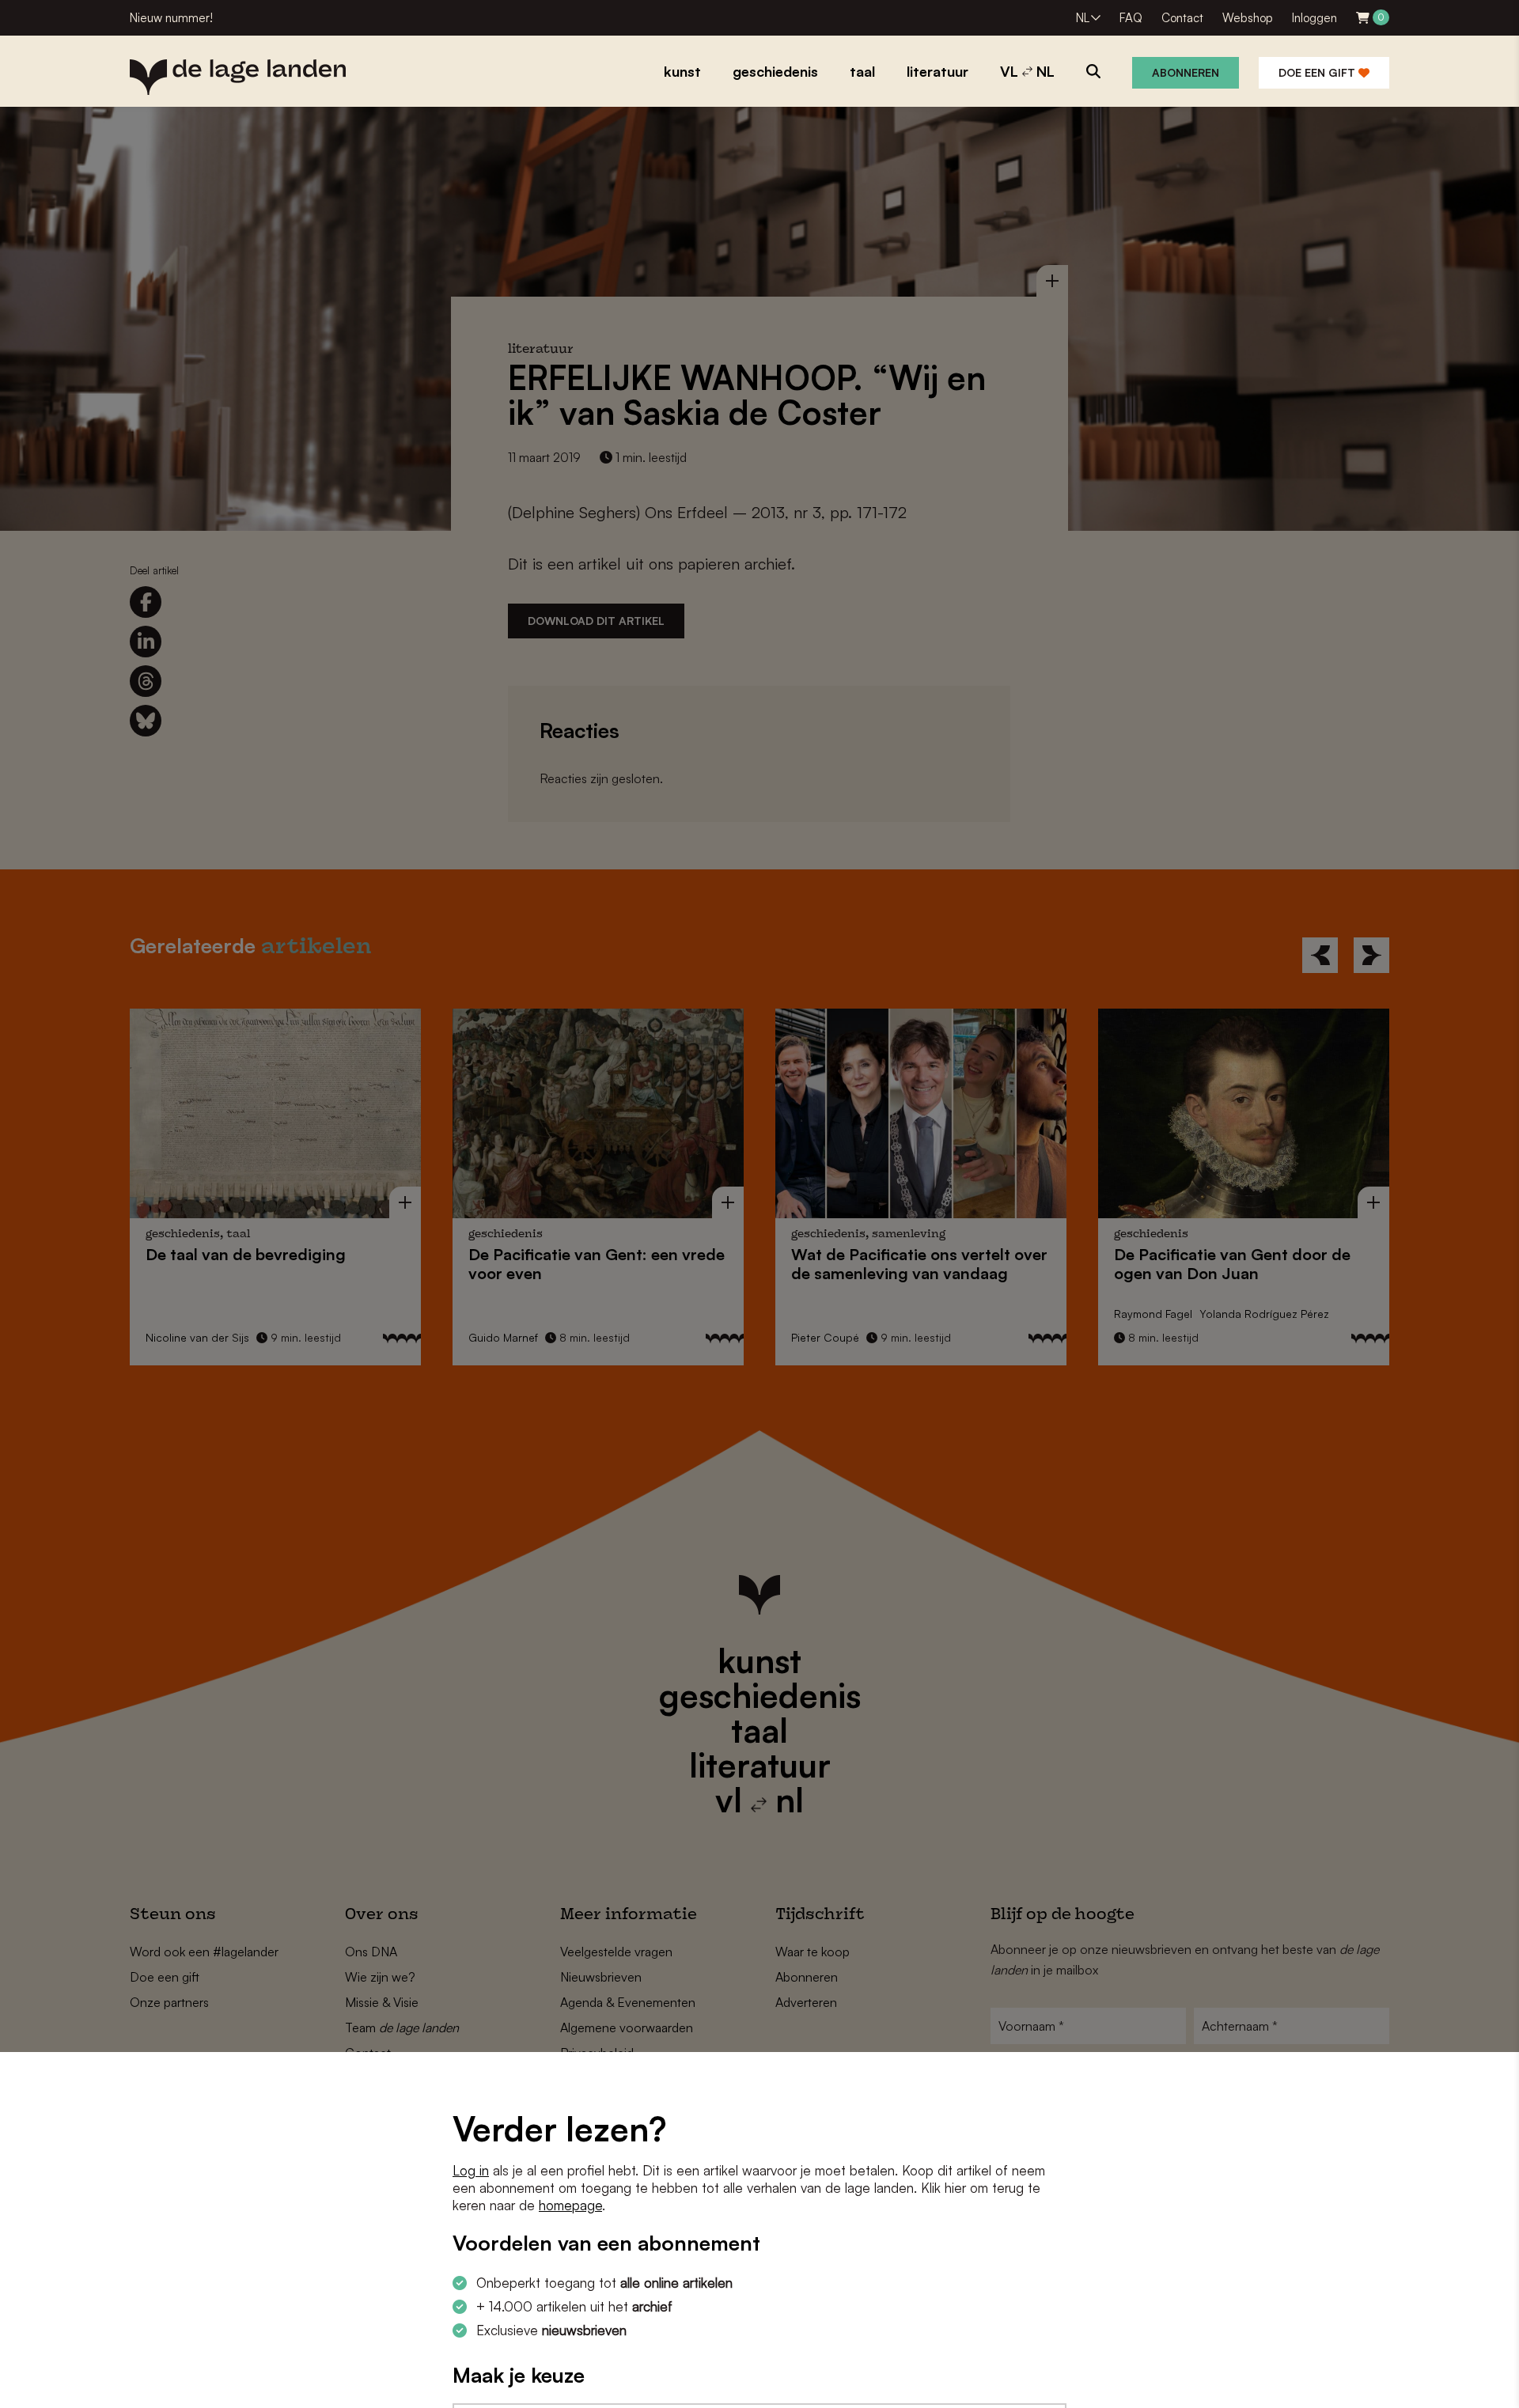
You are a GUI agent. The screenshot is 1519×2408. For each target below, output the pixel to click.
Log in (471, 2170)
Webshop (1248, 18)
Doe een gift (1318, 72)
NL (1083, 18)
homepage (570, 2205)
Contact (1182, 18)
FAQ (1131, 18)
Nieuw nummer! (171, 18)
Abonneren (1186, 72)
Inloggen (1314, 18)
